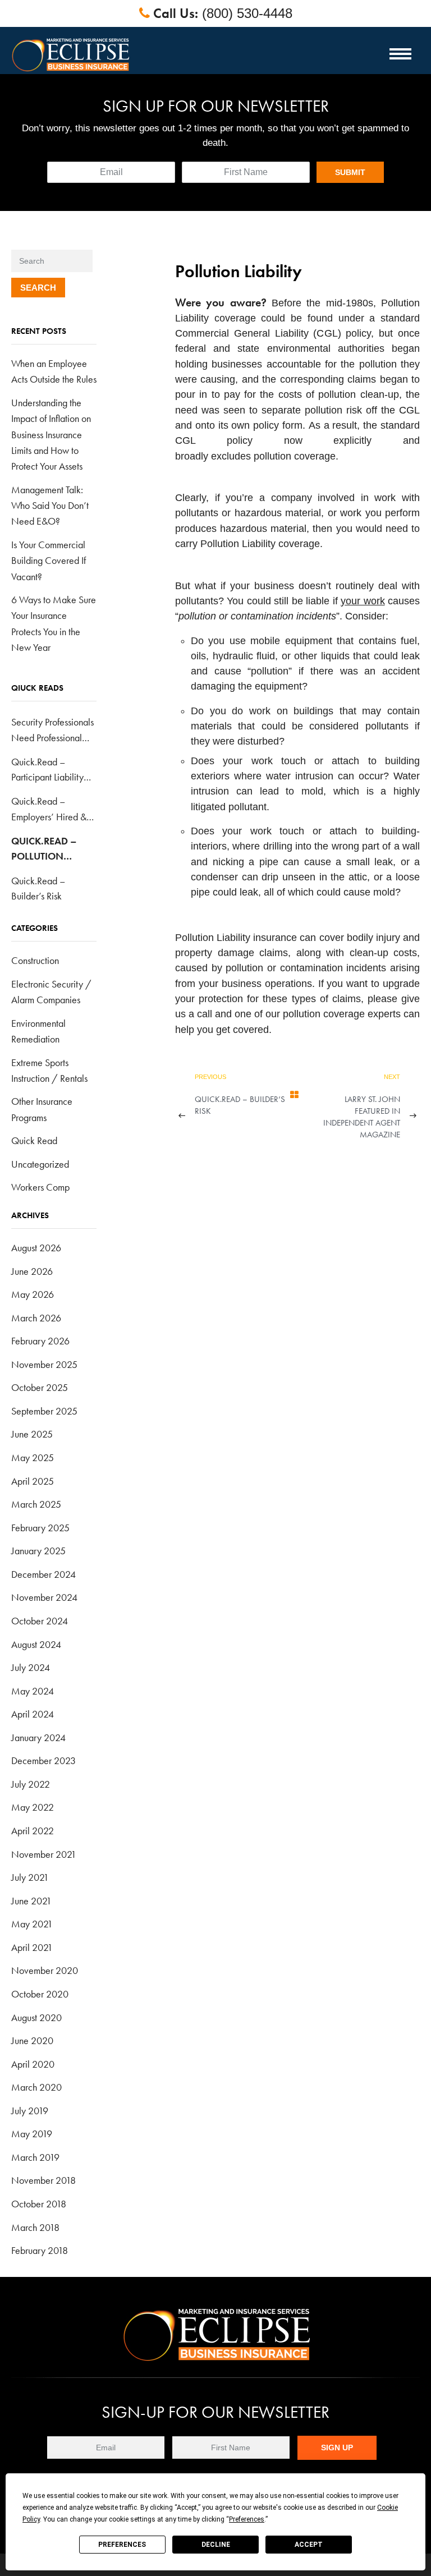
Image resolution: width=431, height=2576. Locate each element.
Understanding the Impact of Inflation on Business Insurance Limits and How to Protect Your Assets (51, 434)
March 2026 (36, 1318)
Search (38, 288)
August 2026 (36, 1248)
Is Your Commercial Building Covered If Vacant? (49, 561)
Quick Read (34, 1140)
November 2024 (44, 1597)
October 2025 (40, 1387)
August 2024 (36, 1644)
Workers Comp (40, 1187)
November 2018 (43, 2180)
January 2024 (38, 1737)
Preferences (122, 2545)
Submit (350, 172)
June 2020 (32, 2040)
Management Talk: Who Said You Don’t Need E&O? (50, 506)
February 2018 (40, 2250)
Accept (309, 2545)
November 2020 (45, 1970)
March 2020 (36, 2087)
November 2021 (44, 1854)
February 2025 (40, 1528)
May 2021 (32, 1924)
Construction (35, 960)
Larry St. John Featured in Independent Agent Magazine (362, 1117)
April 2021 (32, 1947)
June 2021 (31, 1901)
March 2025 (36, 1504)
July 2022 (31, 1784)
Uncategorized (40, 1164)
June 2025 (32, 1434)
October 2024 (40, 1621)
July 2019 (30, 2111)
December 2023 (43, 1760)
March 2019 (35, 2157)
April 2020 (33, 2064)
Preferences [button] (247, 2519)
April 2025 (33, 1481)
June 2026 (32, 1271)
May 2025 (33, 1457)
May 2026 (33, 1294)
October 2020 (40, 1994)
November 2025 (44, 1364)
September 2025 (44, 1411)
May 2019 (32, 2134)
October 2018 (39, 2204)
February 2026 (40, 1341)
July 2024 (31, 1667)
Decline (216, 2545)
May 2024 (33, 1691)
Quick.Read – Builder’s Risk (240, 1105)
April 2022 (33, 1831)
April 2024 (33, 1714)
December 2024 (43, 1574)
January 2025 (38, 1551)
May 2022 (33, 1807)
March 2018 (35, 2227)
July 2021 (30, 1877)
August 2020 (36, 2017)
